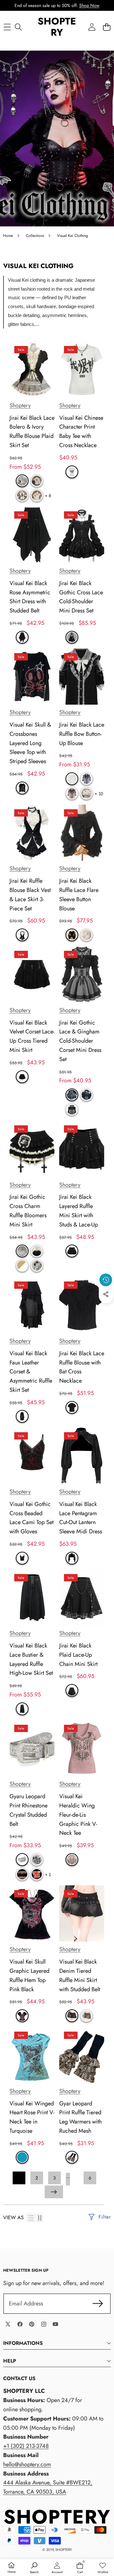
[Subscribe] (98, 2304)
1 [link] (19, 2178)
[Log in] (92, 27)
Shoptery (20, 405)
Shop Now (89, 5)
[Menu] (7, 27)
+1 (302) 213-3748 (26, 2446)
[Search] (18, 27)
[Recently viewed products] (106, 1280)
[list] (31, 2218)
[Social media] (106, 1294)
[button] (107, 27)
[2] (40, 2218)
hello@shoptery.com (27, 2464)
